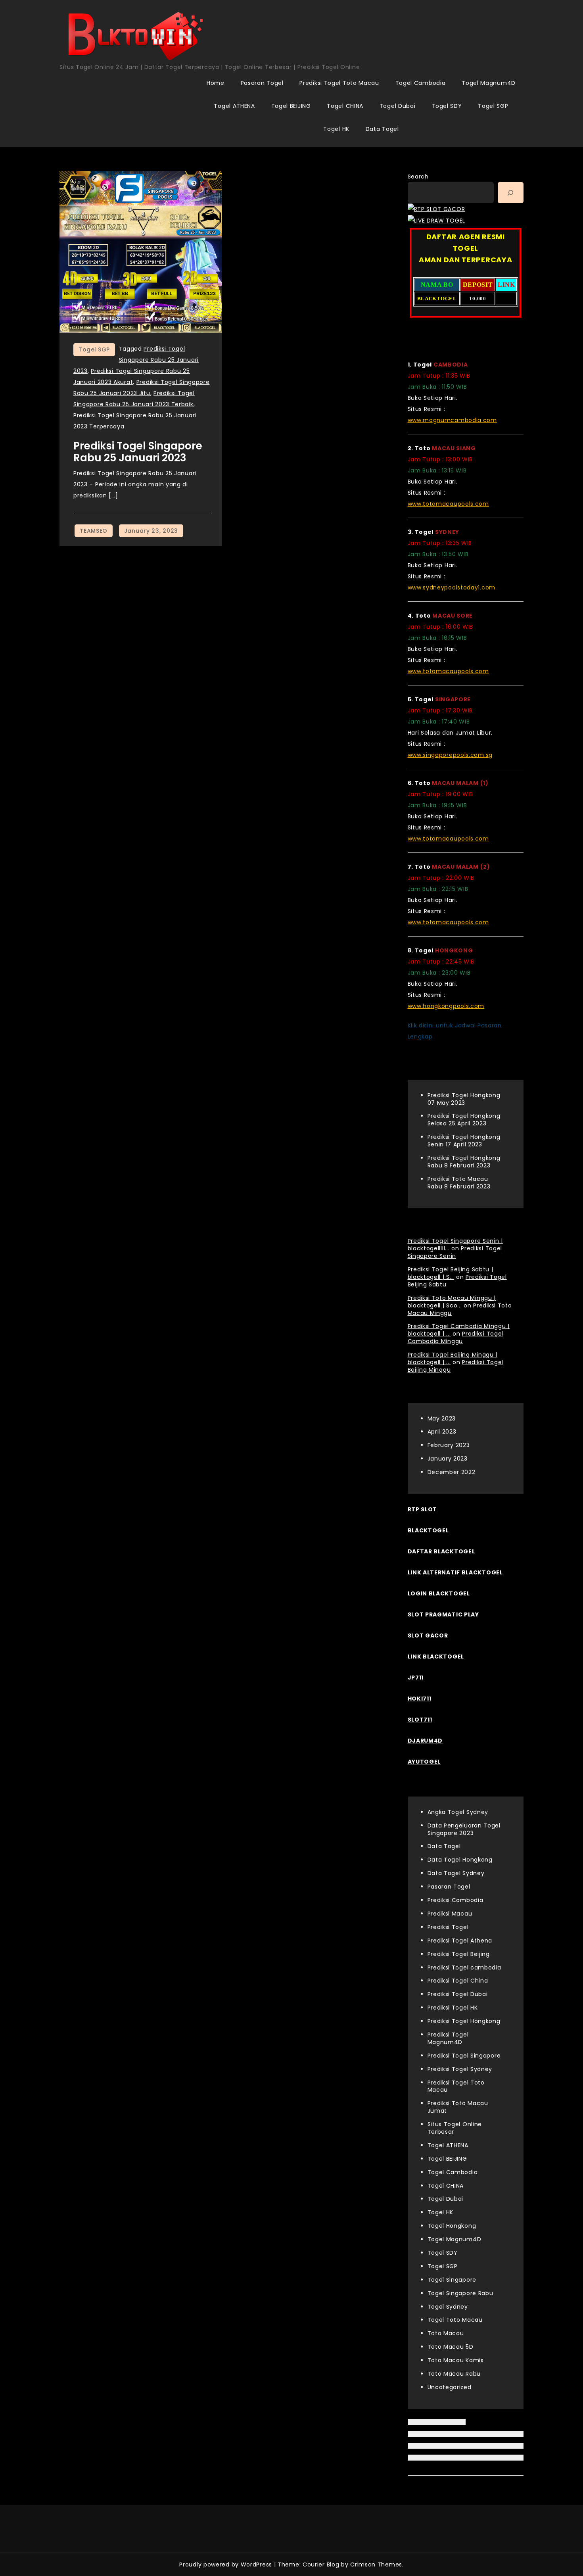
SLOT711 (420, 1720)
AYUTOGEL (424, 1762)
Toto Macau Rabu (454, 2374)
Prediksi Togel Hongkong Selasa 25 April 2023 (464, 1120)
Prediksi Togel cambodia (464, 1968)
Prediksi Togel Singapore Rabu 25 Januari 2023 (136, 360)
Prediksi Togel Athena (460, 1941)
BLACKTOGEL (428, 1530)
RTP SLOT (423, 1509)
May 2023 (442, 1419)
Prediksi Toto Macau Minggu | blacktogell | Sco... (452, 1302)
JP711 (416, 1678)
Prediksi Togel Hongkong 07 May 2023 (464, 1099)
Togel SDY (447, 106)
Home (216, 83)
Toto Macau (446, 2333)
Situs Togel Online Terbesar (455, 2128)
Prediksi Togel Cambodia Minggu (456, 1337)
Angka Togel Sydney (458, 1812)
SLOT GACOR (428, 1635)
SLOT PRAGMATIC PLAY (443, 1614)
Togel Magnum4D (489, 83)
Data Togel (382, 129)
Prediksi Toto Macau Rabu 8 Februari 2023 (459, 1183)
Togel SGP (493, 106)
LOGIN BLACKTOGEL (439, 1593)
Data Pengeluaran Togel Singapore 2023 (464, 1829)
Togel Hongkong (452, 2226)
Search (418, 177)
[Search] (511, 193)
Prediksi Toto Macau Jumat (458, 2107)
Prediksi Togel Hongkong (464, 2021)
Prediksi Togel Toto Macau (339, 83)
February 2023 (449, 1445)
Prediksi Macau (450, 1914)
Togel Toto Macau (455, 2320)
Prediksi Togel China (458, 1981)
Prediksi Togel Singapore (464, 2056)
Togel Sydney (448, 2307)
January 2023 (448, 1459)
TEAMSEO (94, 531)
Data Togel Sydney (456, 1873)
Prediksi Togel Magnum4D (448, 2038)
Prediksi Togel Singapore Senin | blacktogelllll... (455, 1245)
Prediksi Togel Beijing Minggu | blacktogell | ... (453, 1358)
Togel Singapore (452, 2280)
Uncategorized (450, 2387)
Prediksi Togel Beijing (459, 1954)
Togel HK (336, 129)
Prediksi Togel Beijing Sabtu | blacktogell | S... (451, 1273)
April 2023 (442, 1432)
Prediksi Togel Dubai (458, 1994)
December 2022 (452, 1472)
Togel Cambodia (421, 83)
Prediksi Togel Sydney (460, 2069)
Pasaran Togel (262, 83)
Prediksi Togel (448, 1927)
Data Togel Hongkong (460, 1860)
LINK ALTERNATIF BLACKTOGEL (455, 1572)
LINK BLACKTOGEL (436, 1657)
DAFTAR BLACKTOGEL (441, 1551)
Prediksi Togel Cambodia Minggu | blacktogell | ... (459, 1330)
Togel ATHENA (234, 106)
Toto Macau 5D (451, 2347)
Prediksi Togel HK (453, 2008)
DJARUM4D (425, 1741)
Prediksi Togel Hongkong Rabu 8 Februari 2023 (464, 1162)
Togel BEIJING (291, 106)
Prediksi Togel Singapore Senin (455, 1252)
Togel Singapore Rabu (460, 2293)
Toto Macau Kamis (456, 2360)
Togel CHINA (345, 106)
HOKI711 (420, 1699)
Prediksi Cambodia (455, 1900)
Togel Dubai (398, 106)
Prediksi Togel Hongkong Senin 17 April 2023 (464, 1141)
